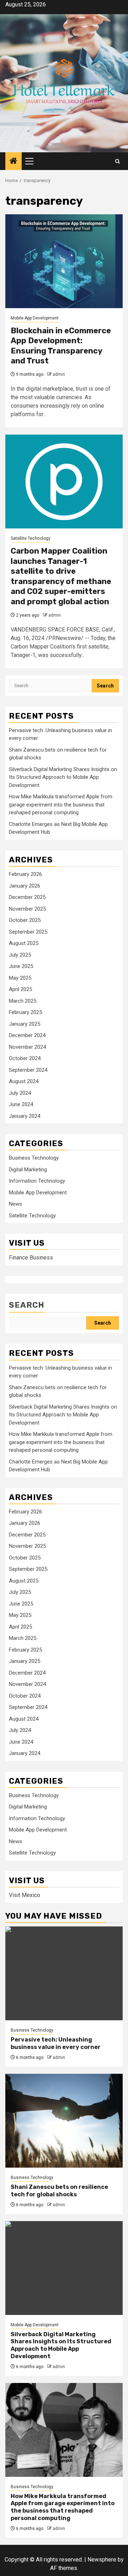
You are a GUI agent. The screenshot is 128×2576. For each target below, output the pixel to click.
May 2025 (20, 978)
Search (27, 1305)
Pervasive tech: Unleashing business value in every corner (56, 2043)
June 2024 (21, 1104)
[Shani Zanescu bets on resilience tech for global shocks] (64, 2121)
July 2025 (20, 955)
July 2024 (20, 1093)
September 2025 (28, 932)
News (15, 1204)
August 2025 (24, 943)
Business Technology (34, 1158)
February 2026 (25, 874)
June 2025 (21, 966)
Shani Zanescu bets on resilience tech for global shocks (59, 2191)
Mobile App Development (35, 318)
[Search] (118, 161)
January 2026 (25, 886)
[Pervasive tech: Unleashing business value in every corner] (64, 1973)
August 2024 (24, 1081)
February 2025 (25, 1012)
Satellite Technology (31, 538)
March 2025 (23, 1001)
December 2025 (27, 897)
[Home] (14, 162)
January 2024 (25, 1116)
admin (59, 374)
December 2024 (27, 1035)
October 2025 (25, 920)
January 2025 (25, 1024)
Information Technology (37, 1181)
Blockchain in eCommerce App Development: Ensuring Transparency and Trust (61, 346)
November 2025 (27, 909)
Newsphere (102, 2560)
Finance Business (31, 1258)
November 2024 (27, 1047)
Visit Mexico (25, 1895)
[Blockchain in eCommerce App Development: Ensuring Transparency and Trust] (64, 261)
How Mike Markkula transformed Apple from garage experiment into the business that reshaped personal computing (61, 805)
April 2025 (20, 989)
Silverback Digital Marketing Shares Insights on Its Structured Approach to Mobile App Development (63, 777)
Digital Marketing (28, 1170)
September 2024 (28, 1070)
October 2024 (25, 1058)
